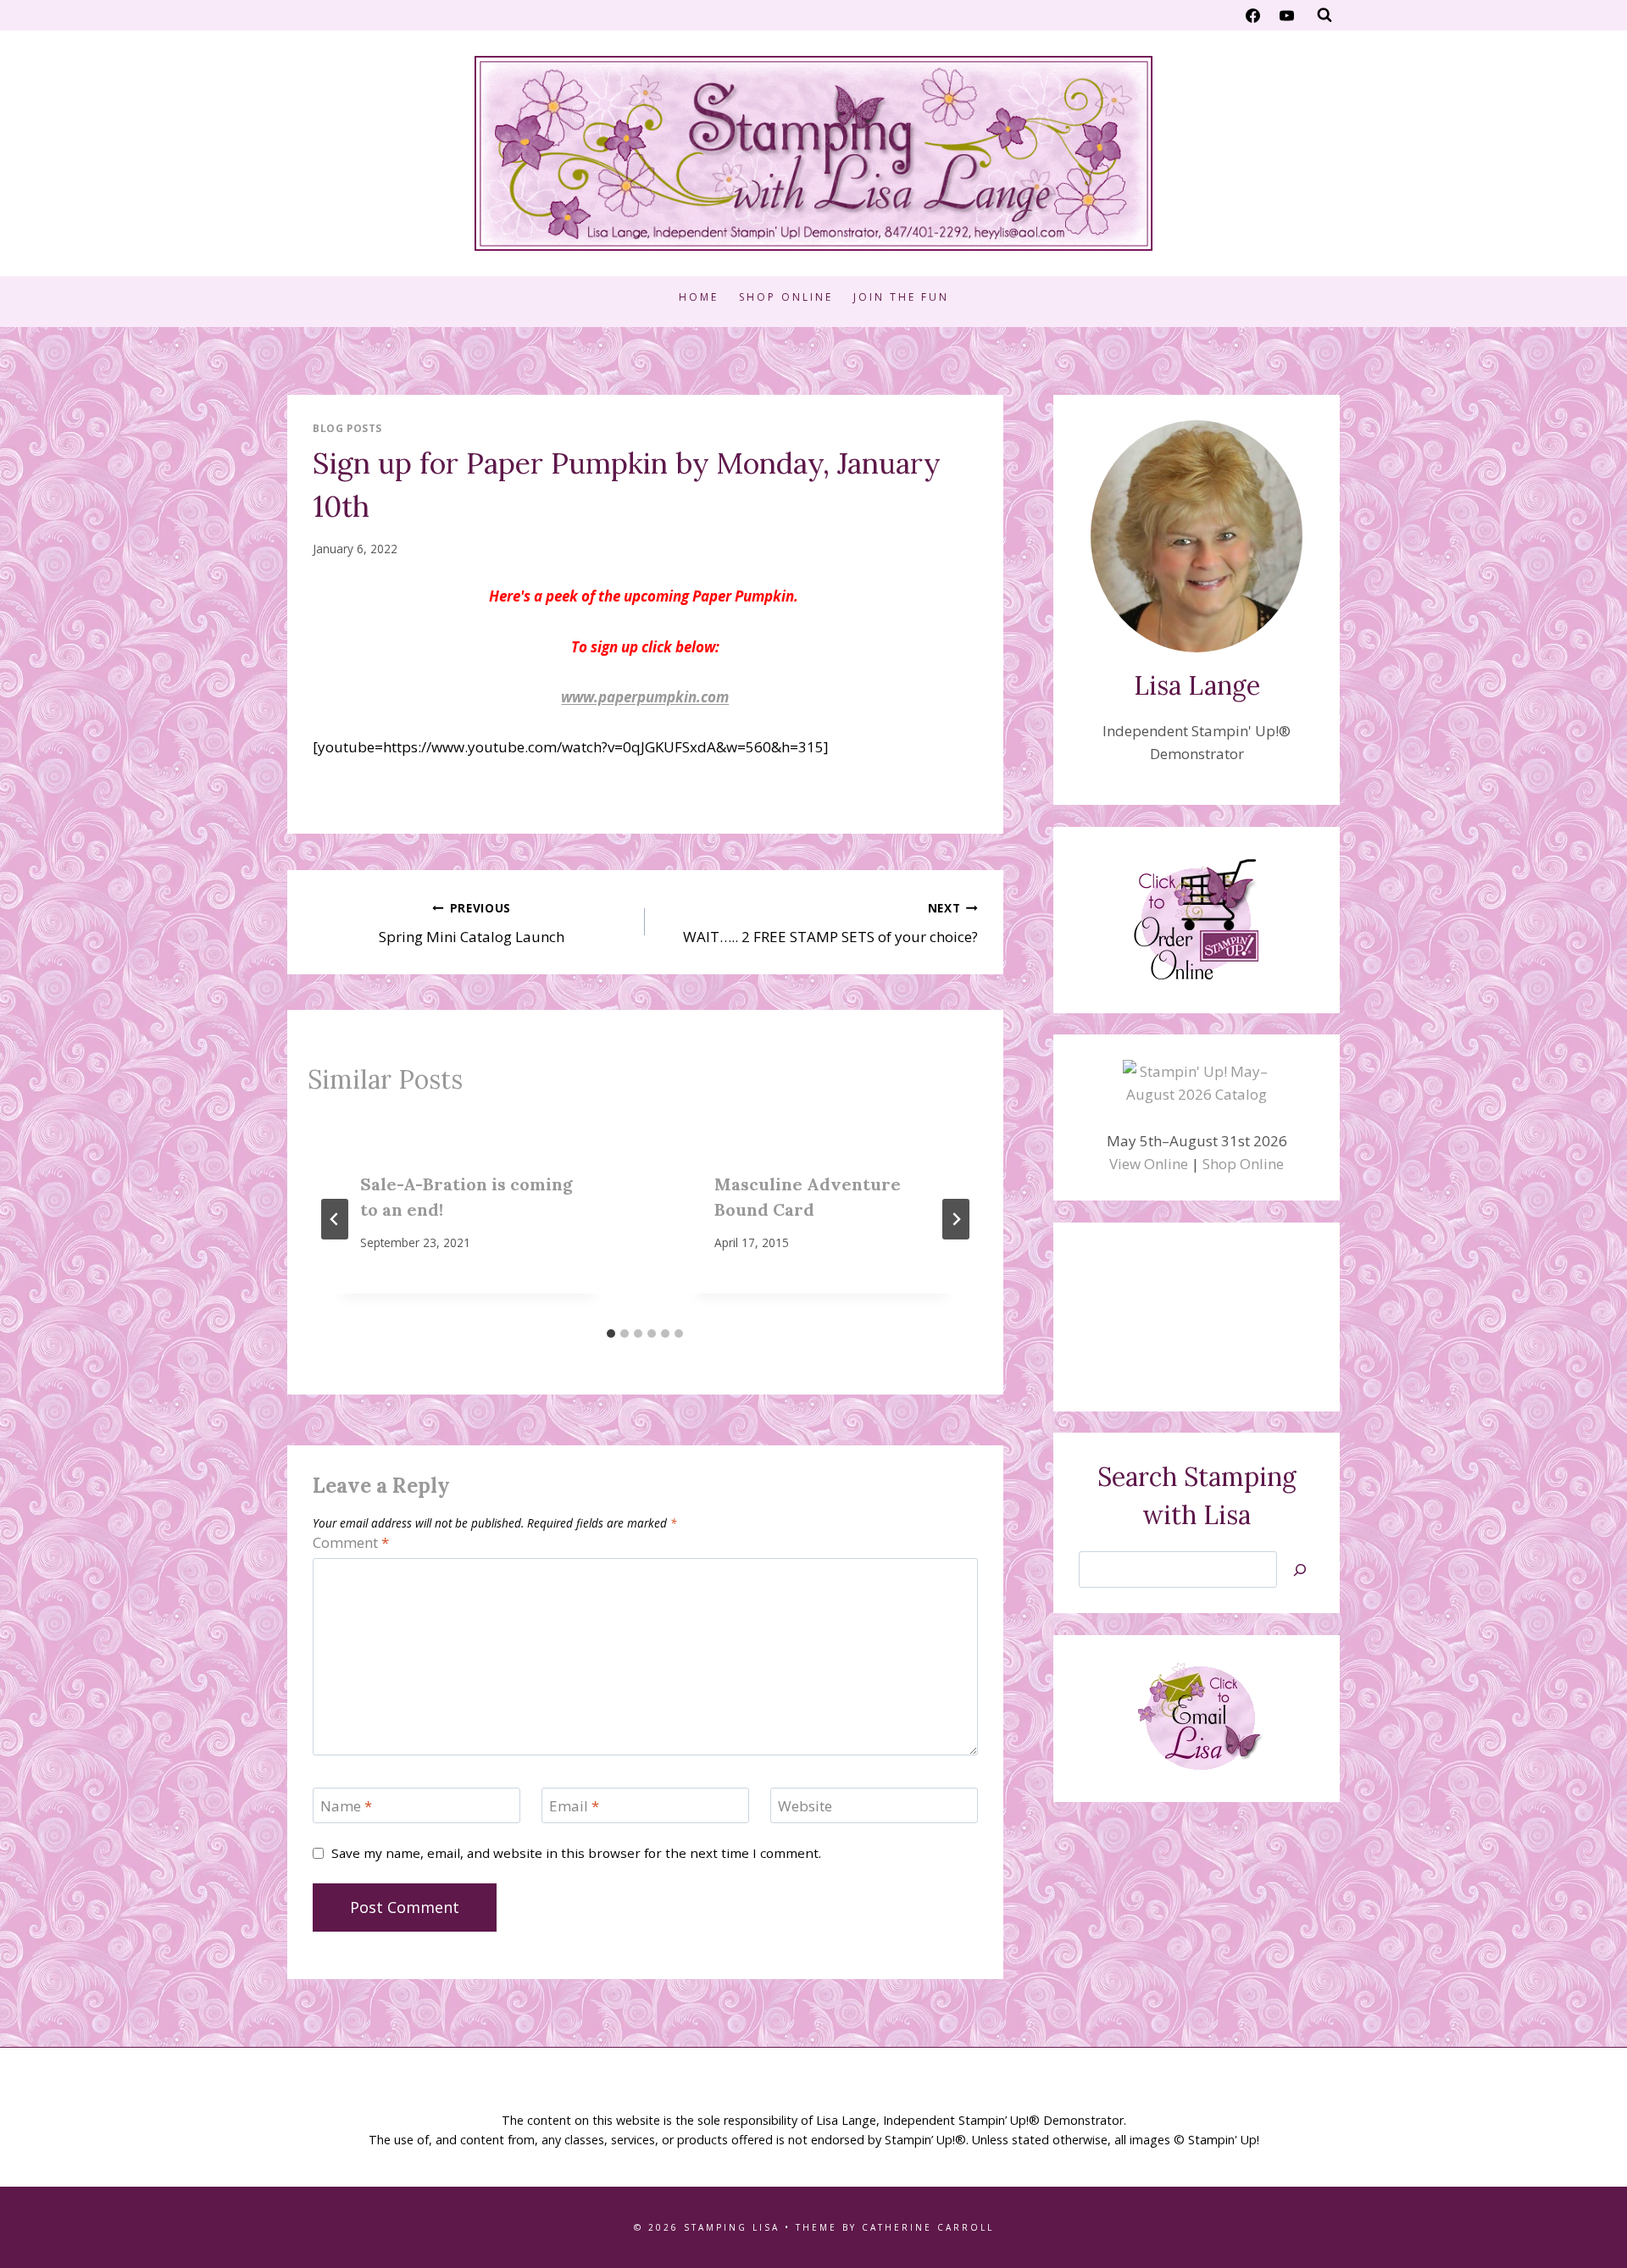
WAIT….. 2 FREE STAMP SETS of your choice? (830, 923)
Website (805, 1806)
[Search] (1300, 1569)
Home (699, 297)
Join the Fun (901, 297)
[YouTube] (1286, 15)
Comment (351, 1543)
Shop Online (786, 297)
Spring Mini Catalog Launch (472, 923)
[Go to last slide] (335, 1219)
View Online (1149, 1164)
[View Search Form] (1324, 15)
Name (346, 1806)
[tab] (611, 1334)
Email (574, 1806)
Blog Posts (347, 428)
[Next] (956, 1219)
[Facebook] (1253, 15)
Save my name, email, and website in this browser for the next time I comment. (576, 1853)
